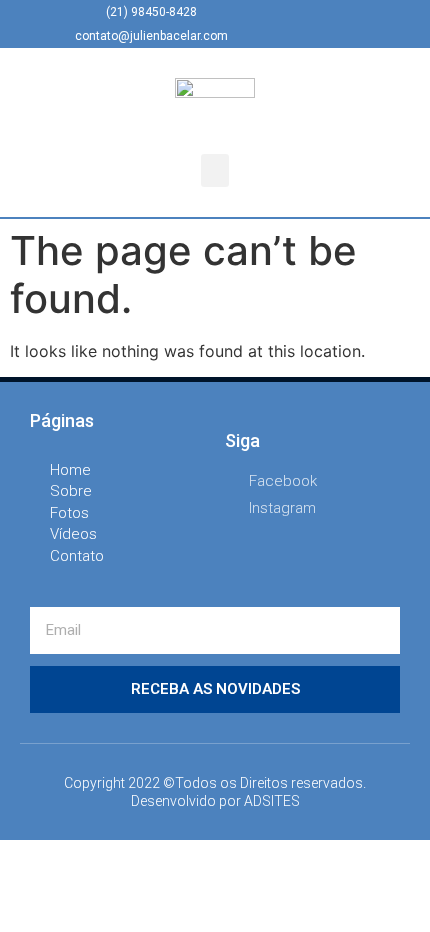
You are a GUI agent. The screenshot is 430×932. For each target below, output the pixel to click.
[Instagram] (332, 24)
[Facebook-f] (299, 24)
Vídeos (73, 534)
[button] (215, 170)
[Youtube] (365, 24)
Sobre (71, 491)
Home (70, 470)
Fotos (69, 513)
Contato (77, 556)
